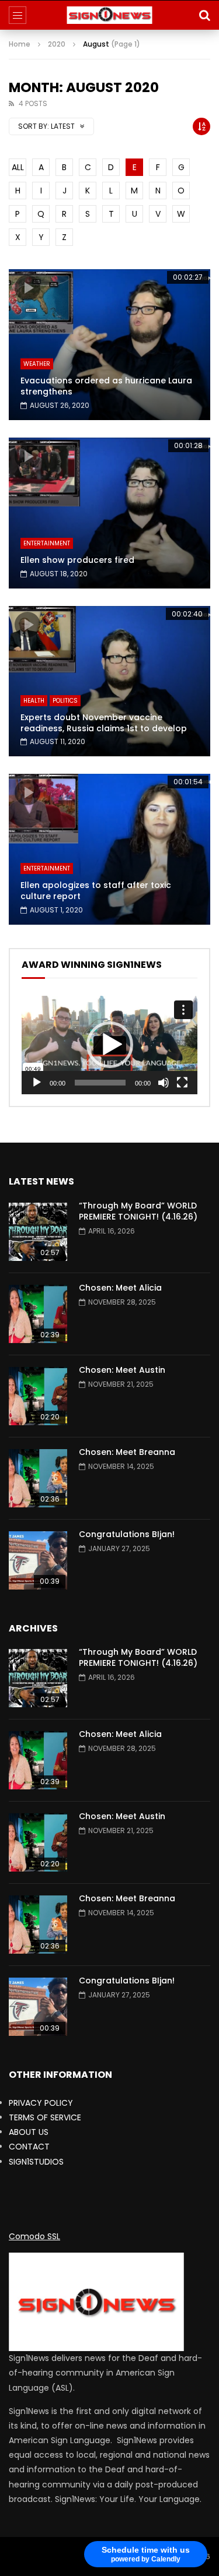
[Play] (37, 1083)
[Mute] (164, 1083)
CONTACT (29, 2147)
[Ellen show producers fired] (109, 513)
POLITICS (65, 701)
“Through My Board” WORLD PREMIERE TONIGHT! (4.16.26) (138, 1211)
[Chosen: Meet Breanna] (38, 1478)
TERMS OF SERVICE (45, 2117)
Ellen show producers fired (77, 560)
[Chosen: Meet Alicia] (38, 1314)
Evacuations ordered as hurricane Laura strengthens (106, 386)
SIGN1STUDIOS (36, 2162)
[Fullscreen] (182, 1083)
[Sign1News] (109, 15)
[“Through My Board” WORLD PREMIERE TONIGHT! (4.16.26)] (38, 1232)
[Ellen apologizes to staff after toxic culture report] (109, 849)
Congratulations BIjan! (127, 1534)
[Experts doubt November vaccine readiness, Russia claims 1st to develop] (109, 681)
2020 (57, 44)
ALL (18, 167)
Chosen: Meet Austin (122, 1370)
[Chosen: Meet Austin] (38, 1396)
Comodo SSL (34, 2236)
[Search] (204, 15)
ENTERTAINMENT (47, 543)
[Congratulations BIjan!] (38, 1560)
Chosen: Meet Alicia (120, 1288)
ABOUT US (29, 2132)
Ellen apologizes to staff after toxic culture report (96, 891)
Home (20, 44)
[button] (110, 1045)
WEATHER (37, 364)
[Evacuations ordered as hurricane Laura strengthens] (109, 345)
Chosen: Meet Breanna (127, 1452)
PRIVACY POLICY (41, 2103)
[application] (109, 1045)
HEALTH (34, 701)
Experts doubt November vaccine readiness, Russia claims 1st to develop (104, 723)
